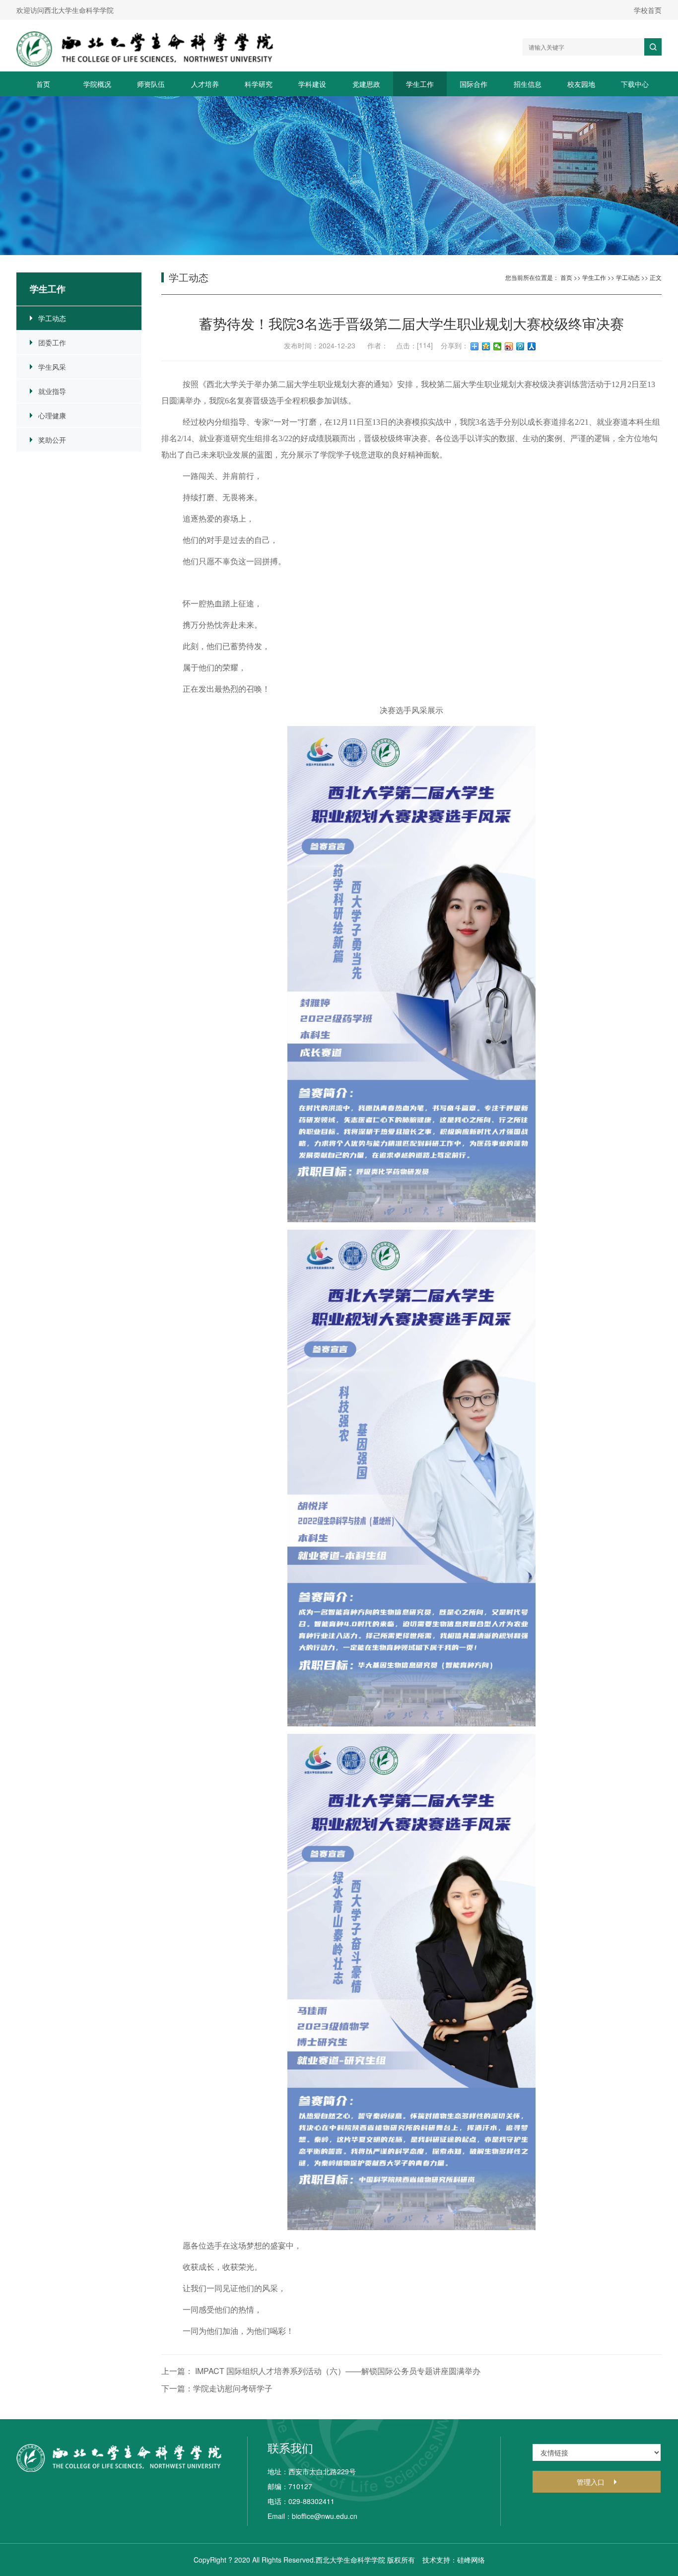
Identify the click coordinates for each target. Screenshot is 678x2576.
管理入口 (591, 2482)
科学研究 (259, 84)
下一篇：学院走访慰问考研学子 (217, 2388)
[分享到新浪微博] (509, 346)
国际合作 (474, 84)
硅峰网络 (471, 2560)
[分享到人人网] (532, 346)
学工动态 (52, 318)
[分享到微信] (498, 346)
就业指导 (52, 391)
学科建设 (312, 84)
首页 (43, 84)
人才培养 (205, 84)
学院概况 (97, 84)
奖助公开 (52, 440)
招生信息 (528, 84)
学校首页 (648, 10)
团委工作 (52, 342)
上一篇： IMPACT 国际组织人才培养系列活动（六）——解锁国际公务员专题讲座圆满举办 (321, 2371)
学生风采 (52, 367)
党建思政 (366, 84)
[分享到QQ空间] (486, 346)
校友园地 (581, 84)
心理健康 (52, 415)
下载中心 (635, 84)
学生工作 (420, 84)
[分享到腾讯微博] (520, 346)
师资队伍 (151, 84)
